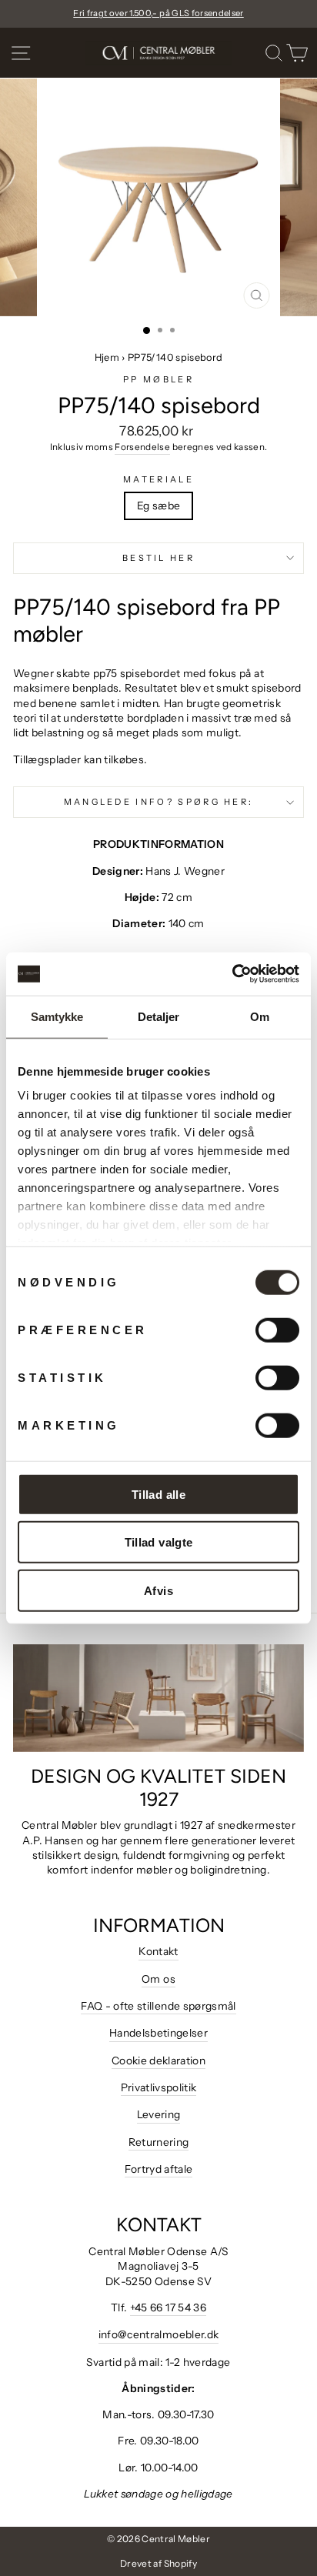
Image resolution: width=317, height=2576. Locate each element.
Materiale (158, 479)
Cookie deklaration (158, 2060)
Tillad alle (158, 1494)
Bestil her (158, 558)
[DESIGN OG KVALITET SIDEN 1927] (158, 1698)
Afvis (158, 1590)
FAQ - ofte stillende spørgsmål (158, 2006)
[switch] (277, 1330)
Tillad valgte (159, 1542)
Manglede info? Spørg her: (159, 802)
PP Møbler (158, 379)
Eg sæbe (158, 506)
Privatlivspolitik (159, 2087)
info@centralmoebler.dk (159, 2334)
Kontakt (158, 1951)
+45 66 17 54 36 (168, 2307)
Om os (158, 1979)
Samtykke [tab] (57, 1016)
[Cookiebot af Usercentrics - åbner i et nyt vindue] (232, 974)
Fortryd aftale (159, 2169)
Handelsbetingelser (158, 2033)
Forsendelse (142, 447)
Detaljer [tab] (159, 1016)
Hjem (107, 357)
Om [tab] (260, 1016)
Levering (159, 2114)
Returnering (159, 2142)
